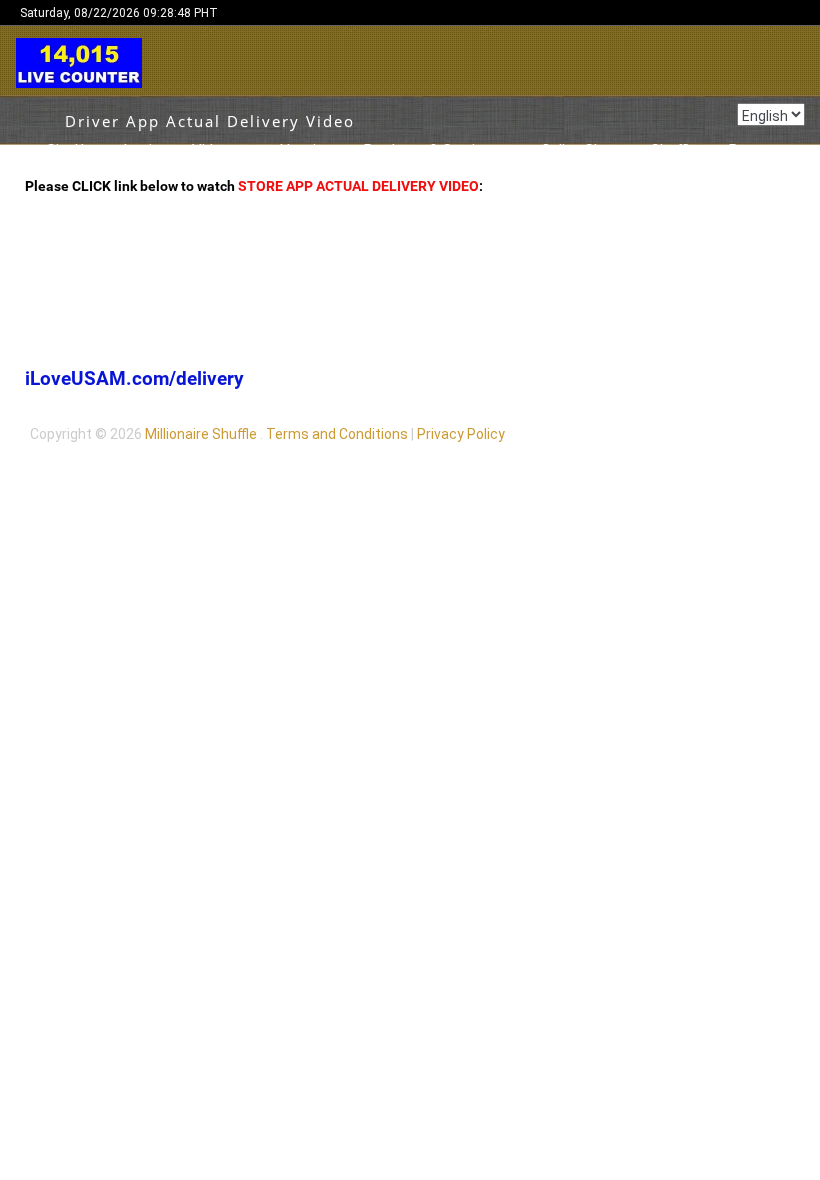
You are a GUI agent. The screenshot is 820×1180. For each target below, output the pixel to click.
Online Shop (580, 150)
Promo (751, 150)
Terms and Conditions (337, 434)
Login (142, 150)
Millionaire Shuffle (201, 434)
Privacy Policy (461, 434)
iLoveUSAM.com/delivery (134, 379)
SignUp (69, 150)
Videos (215, 150)
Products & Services (431, 150)
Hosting (306, 150)
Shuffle (674, 150)
